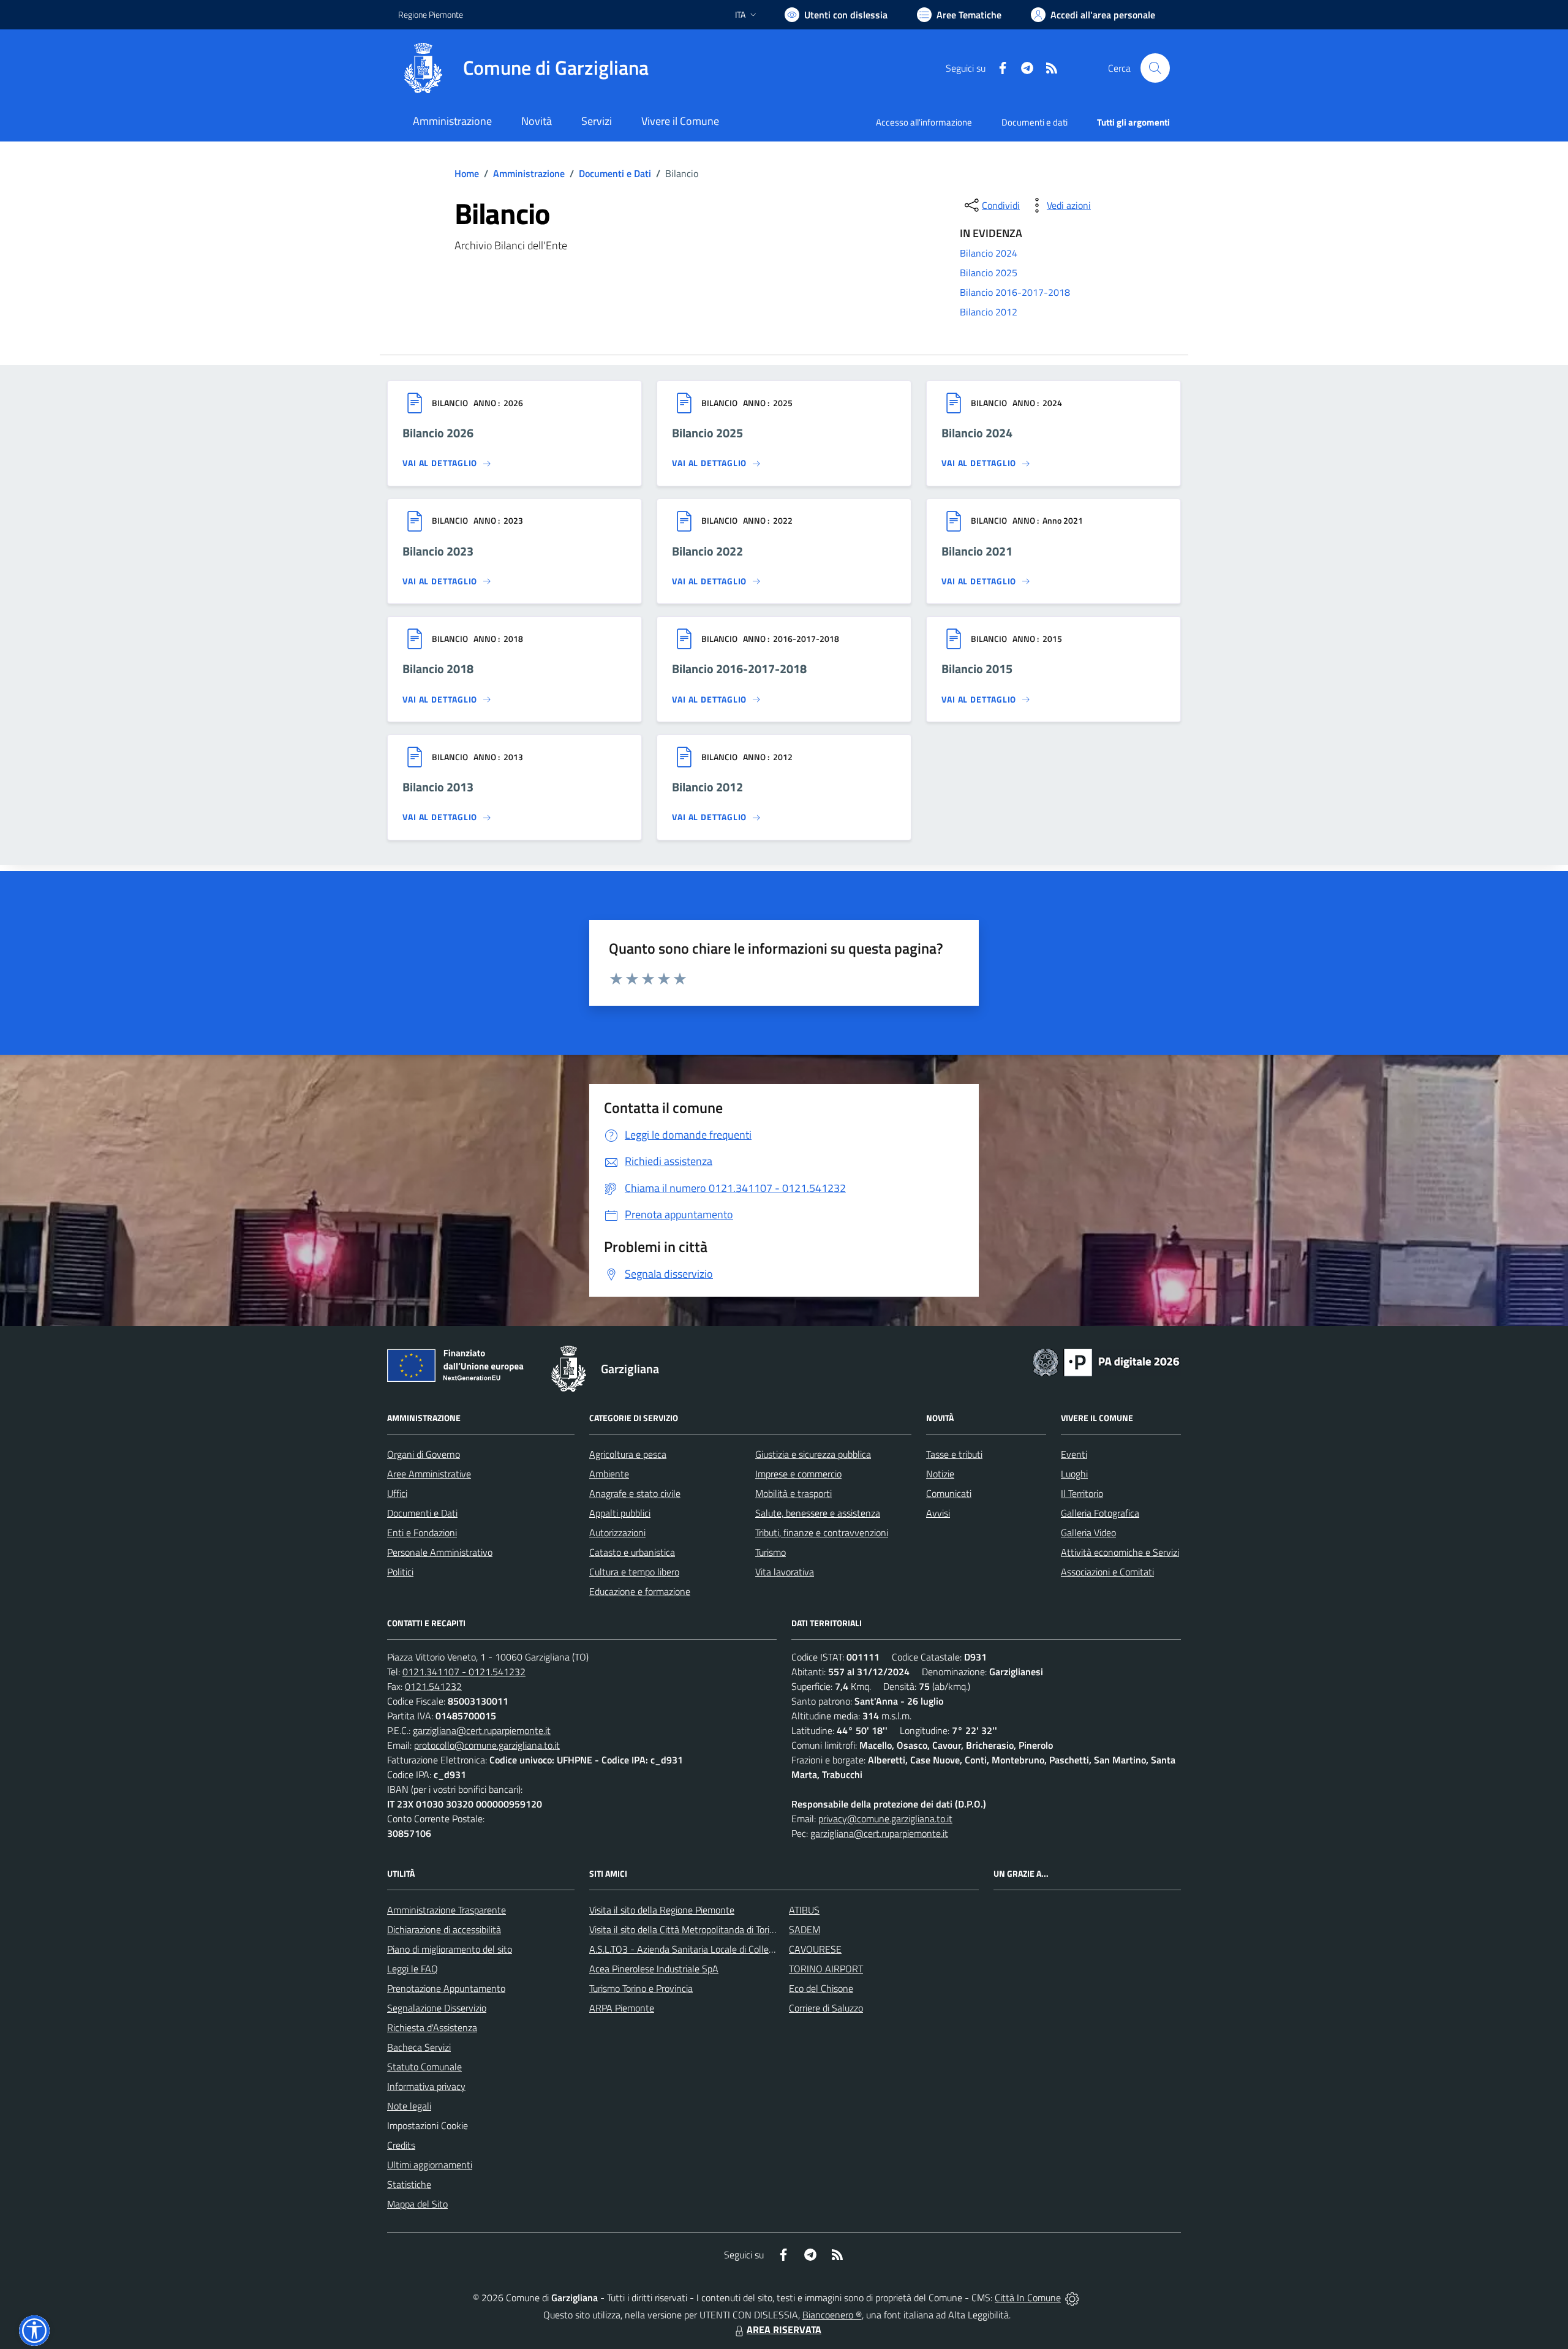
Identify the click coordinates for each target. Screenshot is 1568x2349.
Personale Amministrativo (440, 1552)
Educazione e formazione (640, 1591)
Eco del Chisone (821, 1988)
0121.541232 (433, 1686)
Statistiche (409, 2184)
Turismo (771, 1552)
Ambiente (609, 1474)
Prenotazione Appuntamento (446, 1988)
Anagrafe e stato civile (635, 1493)
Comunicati (949, 1493)
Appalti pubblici (620, 1513)
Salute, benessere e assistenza (818, 1513)
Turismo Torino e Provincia (641, 1988)
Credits (401, 2145)
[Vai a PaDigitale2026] (1106, 1361)
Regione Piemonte (431, 14)
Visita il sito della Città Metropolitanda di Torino (684, 1929)
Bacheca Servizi (419, 2047)
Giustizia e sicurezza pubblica (813, 1454)
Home (467, 173)
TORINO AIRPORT (826, 1969)
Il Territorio (1082, 1493)
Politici (400, 1572)
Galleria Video (1088, 1533)
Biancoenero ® (832, 2315)
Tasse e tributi (954, 1454)
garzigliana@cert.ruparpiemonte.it (482, 1730)
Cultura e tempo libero (634, 1572)
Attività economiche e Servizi (1120, 1552)
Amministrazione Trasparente (447, 1910)
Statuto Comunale (424, 2067)
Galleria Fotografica (1100, 1513)
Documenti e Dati (615, 173)
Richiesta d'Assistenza (432, 2027)
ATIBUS (804, 1910)
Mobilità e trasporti (793, 1493)
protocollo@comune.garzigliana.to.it (487, 1745)
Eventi (1074, 1454)
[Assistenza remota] (1072, 2298)
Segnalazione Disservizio (437, 2008)
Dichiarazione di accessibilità (444, 1929)
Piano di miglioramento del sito (450, 1949)
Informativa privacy (426, 2086)
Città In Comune (1028, 2298)
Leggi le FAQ (413, 1969)
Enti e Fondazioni (422, 1533)
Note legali (409, 2106)
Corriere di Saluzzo (826, 2008)
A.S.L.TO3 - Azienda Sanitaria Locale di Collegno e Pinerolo (708, 1949)
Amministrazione (529, 173)
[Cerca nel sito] (1155, 68)
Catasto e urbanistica (632, 1552)
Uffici (397, 1493)
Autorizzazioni (617, 1533)
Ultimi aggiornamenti (430, 2165)
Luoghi (1074, 1474)
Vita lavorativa (785, 1572)
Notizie (940, 1474)
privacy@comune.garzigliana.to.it (885, 1819)
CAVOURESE (815, 1949)
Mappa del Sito (417, 2204)
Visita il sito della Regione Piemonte (662, 1910)
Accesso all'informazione (924, 122)
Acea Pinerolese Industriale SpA (654, 1969)
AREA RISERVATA (784, 2329)
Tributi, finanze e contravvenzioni (822, 1533)
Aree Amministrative (429, 1474)
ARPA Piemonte (622, 2008)
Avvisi (938, 1513)
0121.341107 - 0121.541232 (464, 1672)
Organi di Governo (424, 1454)
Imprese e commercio (798, 1474)
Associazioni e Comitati (1107, 1572)
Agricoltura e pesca (628, 1454)
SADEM (805, 1929)
